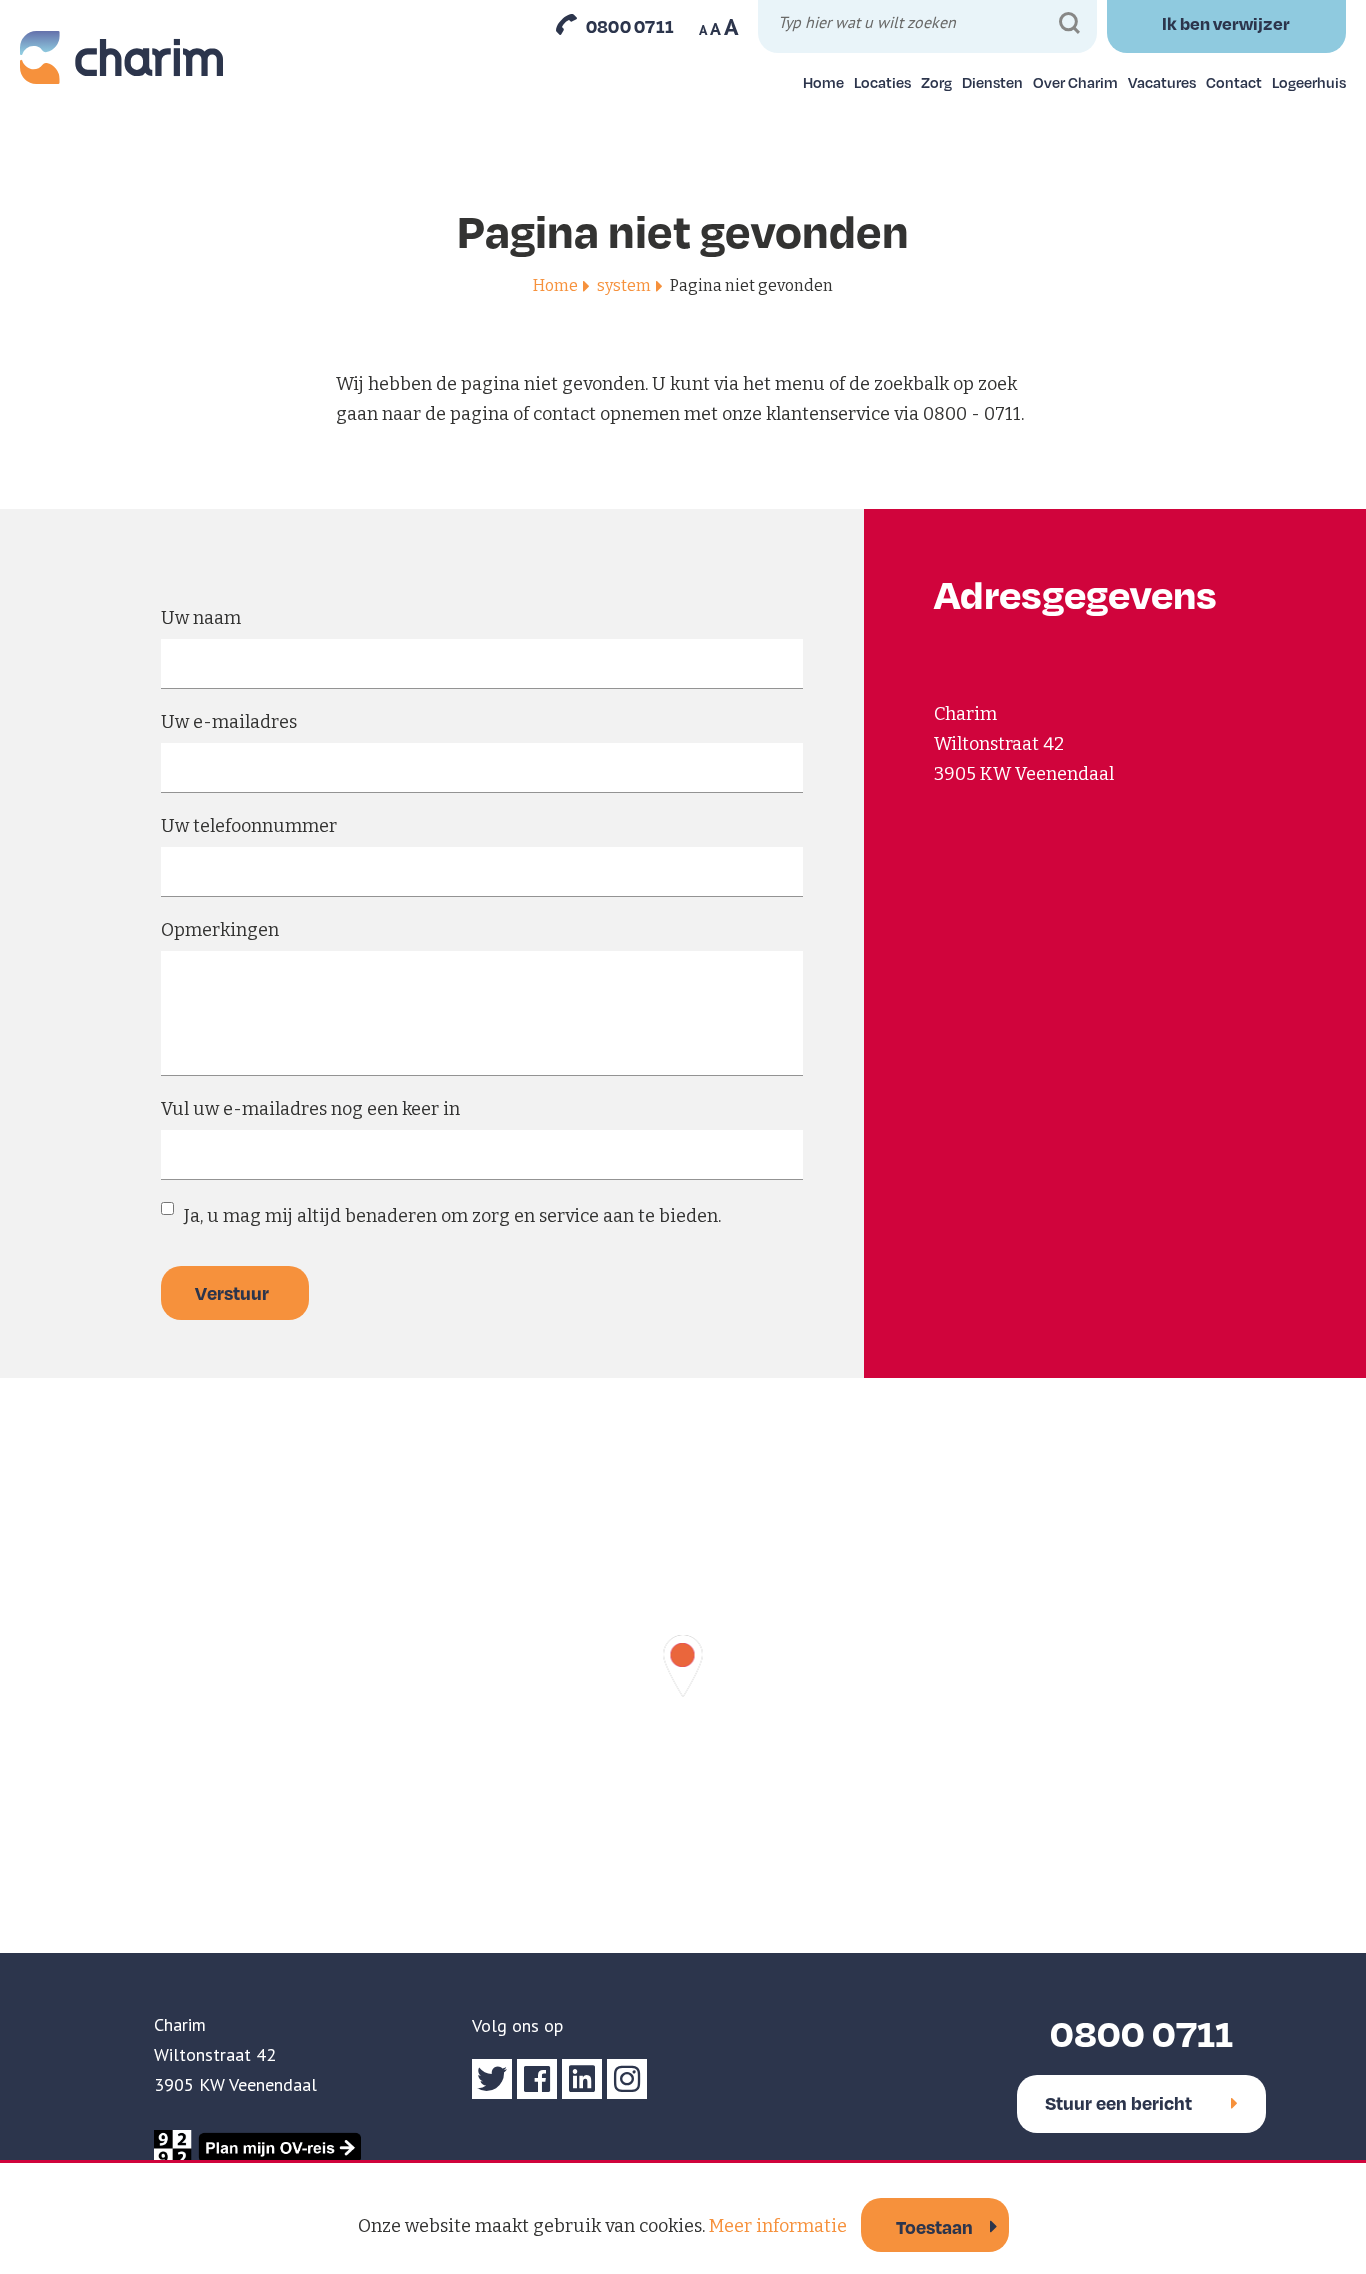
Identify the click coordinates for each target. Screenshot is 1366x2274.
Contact (1234, 82)
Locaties (882, 82)
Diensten (992, 82)
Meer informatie (778, 2226)
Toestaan (934, 2226)
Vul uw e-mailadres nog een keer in (310, 1109)
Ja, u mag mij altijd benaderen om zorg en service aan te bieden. (452, 1216)
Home (823, 82)
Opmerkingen (220, 930)
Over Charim (1075, 82)
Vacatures (1162, 82)
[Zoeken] (1069, 23)
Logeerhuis (1309, 82)
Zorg (936, 82)
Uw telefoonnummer (249, 826)
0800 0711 (630, 26)
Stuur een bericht (1118, 2102)
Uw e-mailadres (229, 722)
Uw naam (201, 618)
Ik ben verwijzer (1226, 23)
